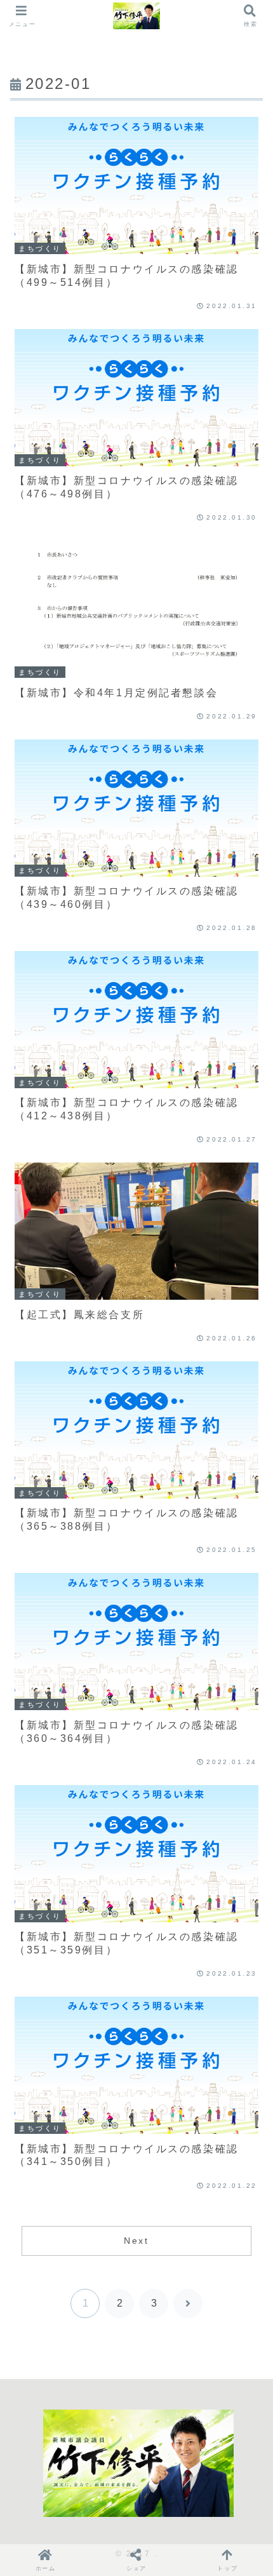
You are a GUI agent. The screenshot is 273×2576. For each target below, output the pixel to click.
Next (136, 2241)
